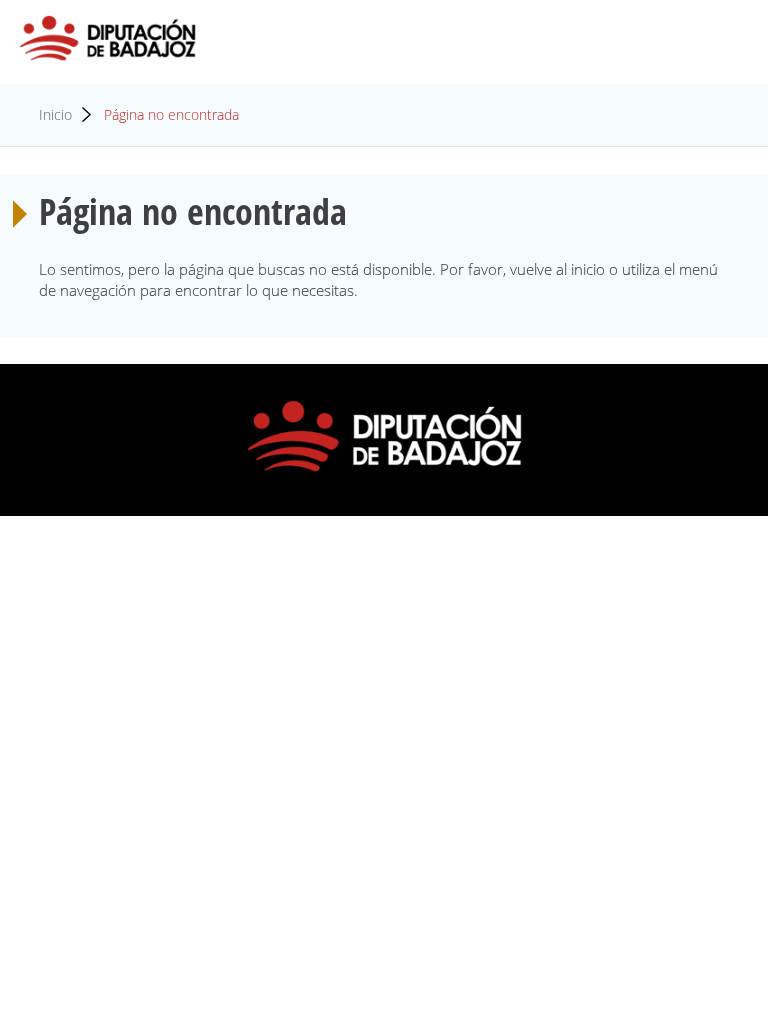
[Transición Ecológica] (108, 39)
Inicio (55, 114)
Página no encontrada (171, 114)
